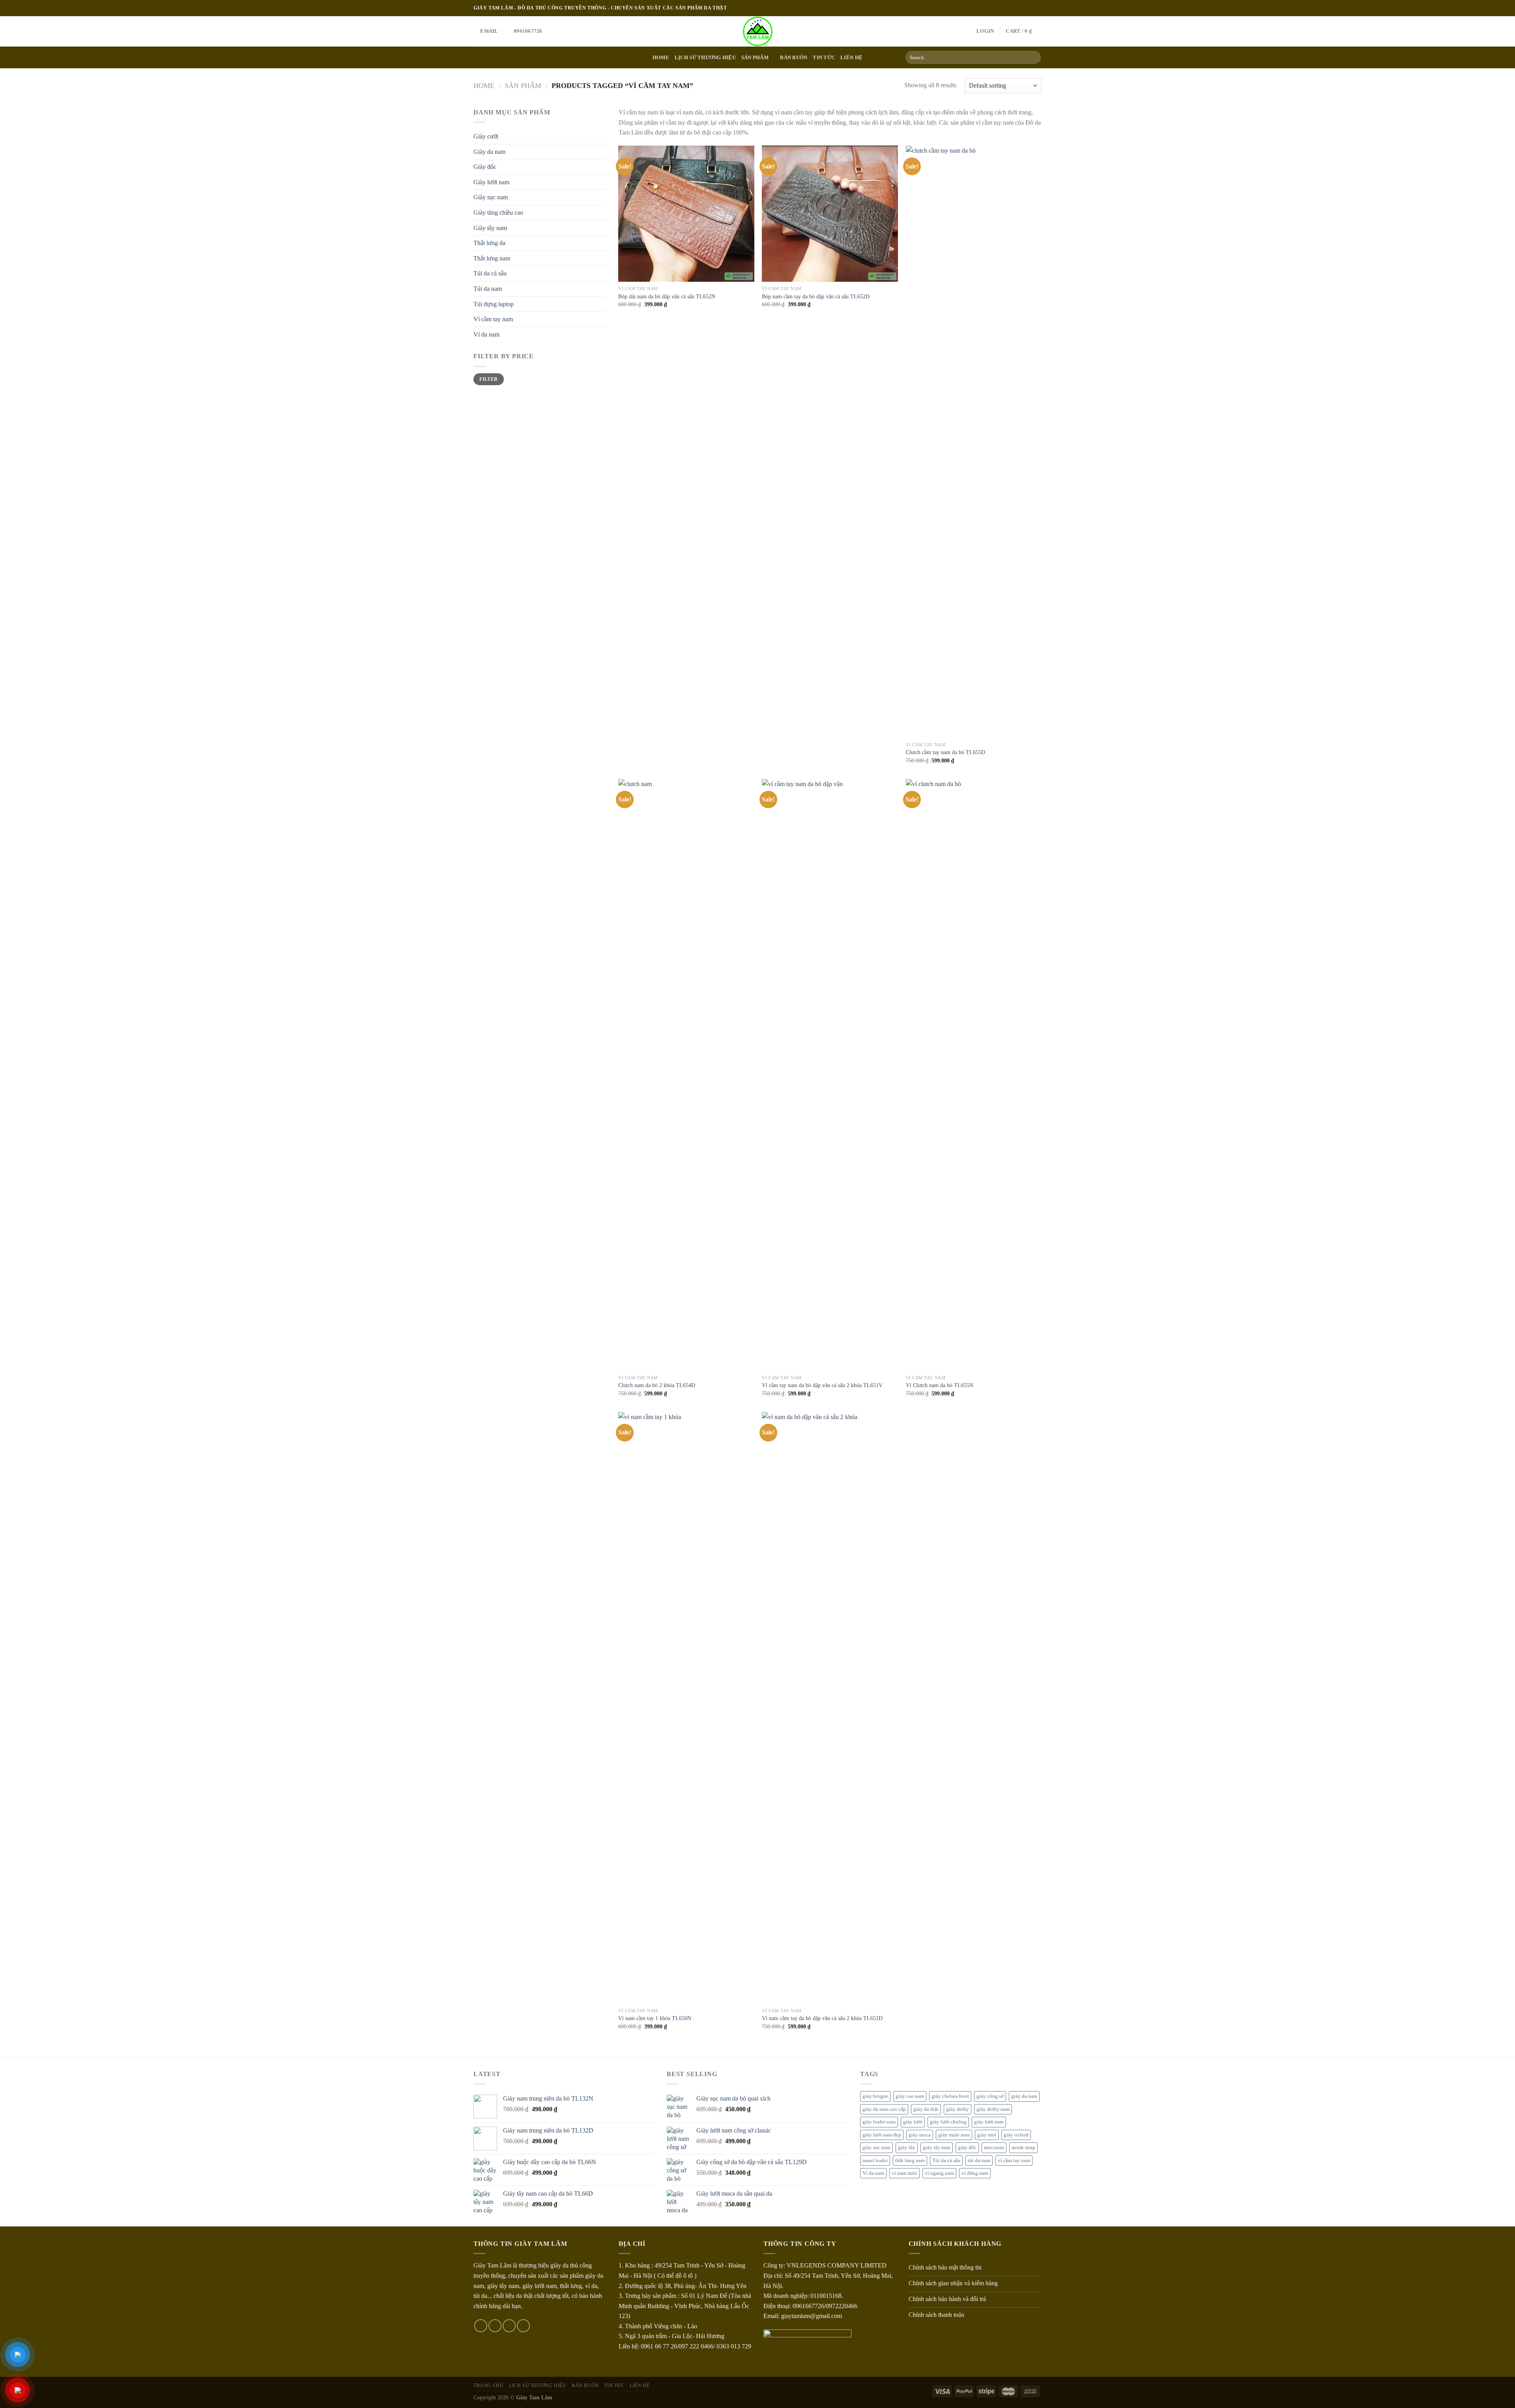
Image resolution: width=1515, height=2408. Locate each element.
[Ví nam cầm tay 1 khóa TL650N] (686, 1708)
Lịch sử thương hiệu (705, 58)
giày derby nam (993, 2109)
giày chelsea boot (950, 2096)
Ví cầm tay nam (493, 319)
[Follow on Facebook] (1015, 8)
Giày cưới (486, 136)
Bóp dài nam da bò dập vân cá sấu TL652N (667, 296)
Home (661, 58)
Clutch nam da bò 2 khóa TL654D (657, 1385)
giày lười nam (989, 2122)
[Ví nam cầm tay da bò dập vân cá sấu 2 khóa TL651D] (830, 1708)
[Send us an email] (1038, 8)
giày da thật (926, 2109)
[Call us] (523, 2326)
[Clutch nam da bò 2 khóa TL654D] (686, 1075)
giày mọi (987, 2135)
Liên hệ (851, 58)
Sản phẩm (755, 58)
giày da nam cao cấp (884, 2109)
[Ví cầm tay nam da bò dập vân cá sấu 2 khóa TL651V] (830, 1075)
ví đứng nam (975, 2173)
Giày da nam (489, 152)
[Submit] (1033, 58)
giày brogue (875, 2096)
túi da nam (979, 2161)
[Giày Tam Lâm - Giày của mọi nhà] (758, 31)
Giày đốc (485, 167)
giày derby (958, 2109)
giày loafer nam (879, 2122)
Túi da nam (488, 289)
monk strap (1023, 2148)
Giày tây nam (490, 228)
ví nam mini (904, 2173)
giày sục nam (876, 2148)
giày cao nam (910, 2096)
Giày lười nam (491, 182)
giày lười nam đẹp (882, 2135)
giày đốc (967, 2148)
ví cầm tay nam (1014, 2161)
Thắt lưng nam (492, 258)
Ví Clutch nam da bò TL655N (940, 1385)
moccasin (994, 2148)
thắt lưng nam (910, 2161)
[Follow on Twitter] (1030, 8)
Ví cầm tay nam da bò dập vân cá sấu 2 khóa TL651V (822, 1385)
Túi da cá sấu (490, 273)
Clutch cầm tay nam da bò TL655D (945, 752)
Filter (488, 379)
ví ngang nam (939, 2173)
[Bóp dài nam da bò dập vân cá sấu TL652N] (686, 214)
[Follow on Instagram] (1023, 8)
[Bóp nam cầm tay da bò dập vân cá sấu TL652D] (830, 214)
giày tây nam (937, 2148)
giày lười (913, 2122)
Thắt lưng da (489, 243)
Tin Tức (614, 2386)
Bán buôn (794, 58)
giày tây (907, 2148)
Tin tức (824, 58)
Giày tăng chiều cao (498, 213)
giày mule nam (954, 2135)
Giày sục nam (491, 197)
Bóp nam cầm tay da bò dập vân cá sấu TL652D (816, 296)
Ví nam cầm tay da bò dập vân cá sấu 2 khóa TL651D (822, 2018)
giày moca (920, 2135)
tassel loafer (875, 2161)
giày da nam (1024, 2096)
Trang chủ (489, 2386)
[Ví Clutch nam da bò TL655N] (974, 1075)
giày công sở (990, 2096)
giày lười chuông (948, 2122)
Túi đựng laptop (494, 304)
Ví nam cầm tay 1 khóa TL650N (655, 2018)
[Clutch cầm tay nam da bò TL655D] (974, 442)
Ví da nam (486, 334)
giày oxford (1016, 2135)
